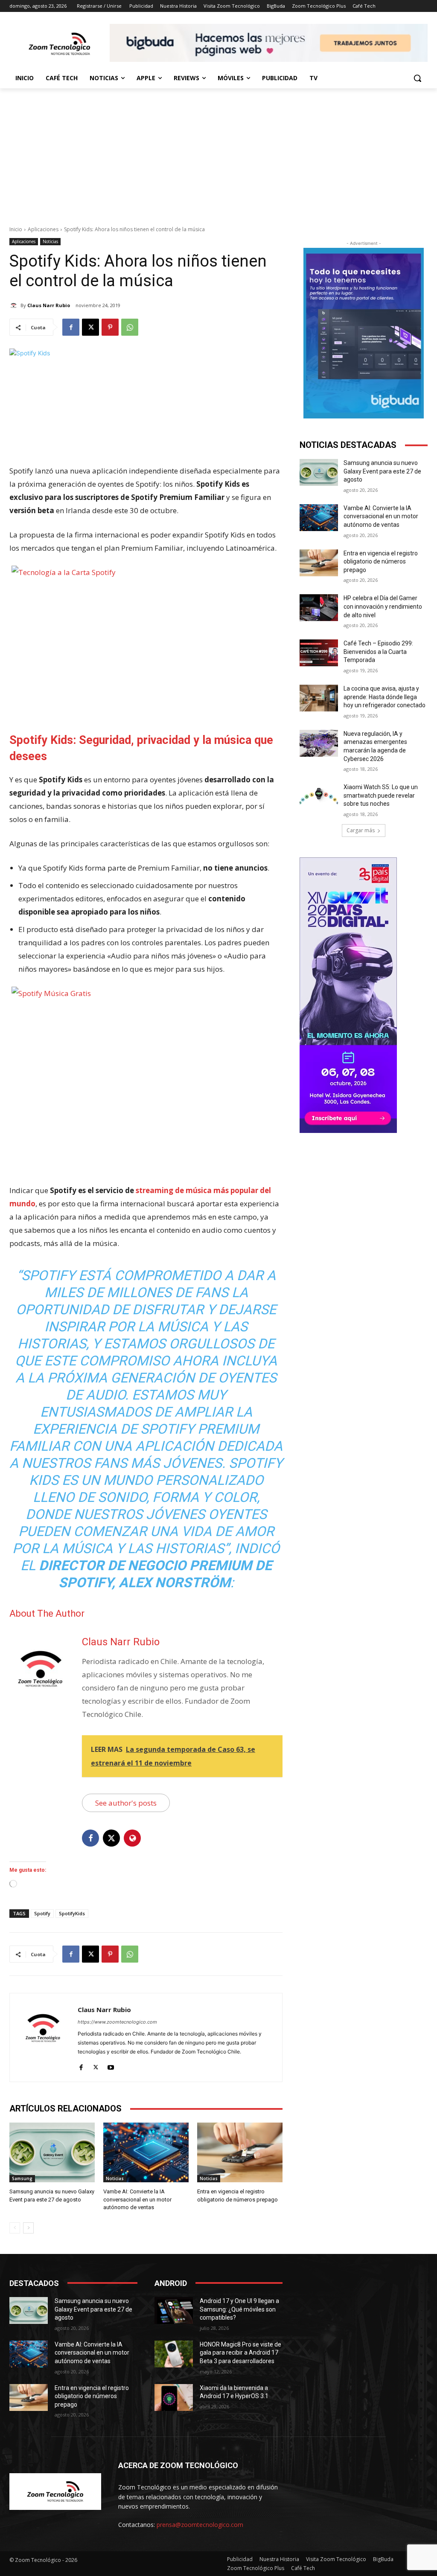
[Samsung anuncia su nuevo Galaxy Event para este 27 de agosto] (52, 2152)
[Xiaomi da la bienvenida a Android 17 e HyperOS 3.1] (174, 2397)
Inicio (16, 229)
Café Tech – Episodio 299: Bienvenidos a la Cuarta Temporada (378, 652)
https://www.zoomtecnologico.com (117, 2022)
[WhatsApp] (130, 327)
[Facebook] (71, 327)
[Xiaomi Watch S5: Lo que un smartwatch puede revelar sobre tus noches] (319, 797)
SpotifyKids (72, 1913)
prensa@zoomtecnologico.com (200, 2525)
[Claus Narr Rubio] (15, 305)
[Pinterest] (110, 327)
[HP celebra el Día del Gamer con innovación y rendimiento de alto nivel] (319, 608)
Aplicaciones (43, 229)
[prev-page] (15, 2228)
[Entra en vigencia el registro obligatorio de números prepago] (240, 2152)
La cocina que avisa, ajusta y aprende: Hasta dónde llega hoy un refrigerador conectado (385, 697)
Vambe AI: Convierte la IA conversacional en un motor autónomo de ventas (137, 2199)
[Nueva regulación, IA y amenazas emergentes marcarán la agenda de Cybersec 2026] (319, 743)
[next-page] (28, 2228)
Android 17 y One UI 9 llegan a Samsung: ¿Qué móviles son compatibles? (239, 2309)
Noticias (50, 241)
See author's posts (126, 1803)
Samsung (22, 2178)
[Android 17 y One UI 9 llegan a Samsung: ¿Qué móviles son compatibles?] (174, 2310)
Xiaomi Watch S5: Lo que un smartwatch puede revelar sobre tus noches (381, 795)
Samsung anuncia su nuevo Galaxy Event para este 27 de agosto (382, 471)
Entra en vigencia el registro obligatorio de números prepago (381, 562)
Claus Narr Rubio (49, 305)
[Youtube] (111, 2065)
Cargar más (361, 830)
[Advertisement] (218, 152)
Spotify (42, 1913)
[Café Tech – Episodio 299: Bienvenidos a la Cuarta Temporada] (319, 653)
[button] (417, 78)
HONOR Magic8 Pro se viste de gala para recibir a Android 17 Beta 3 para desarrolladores (240, 2353)
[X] (90, 327)
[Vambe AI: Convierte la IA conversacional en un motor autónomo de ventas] (146, 2152)
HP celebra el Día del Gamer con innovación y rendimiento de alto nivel (383, 606)
